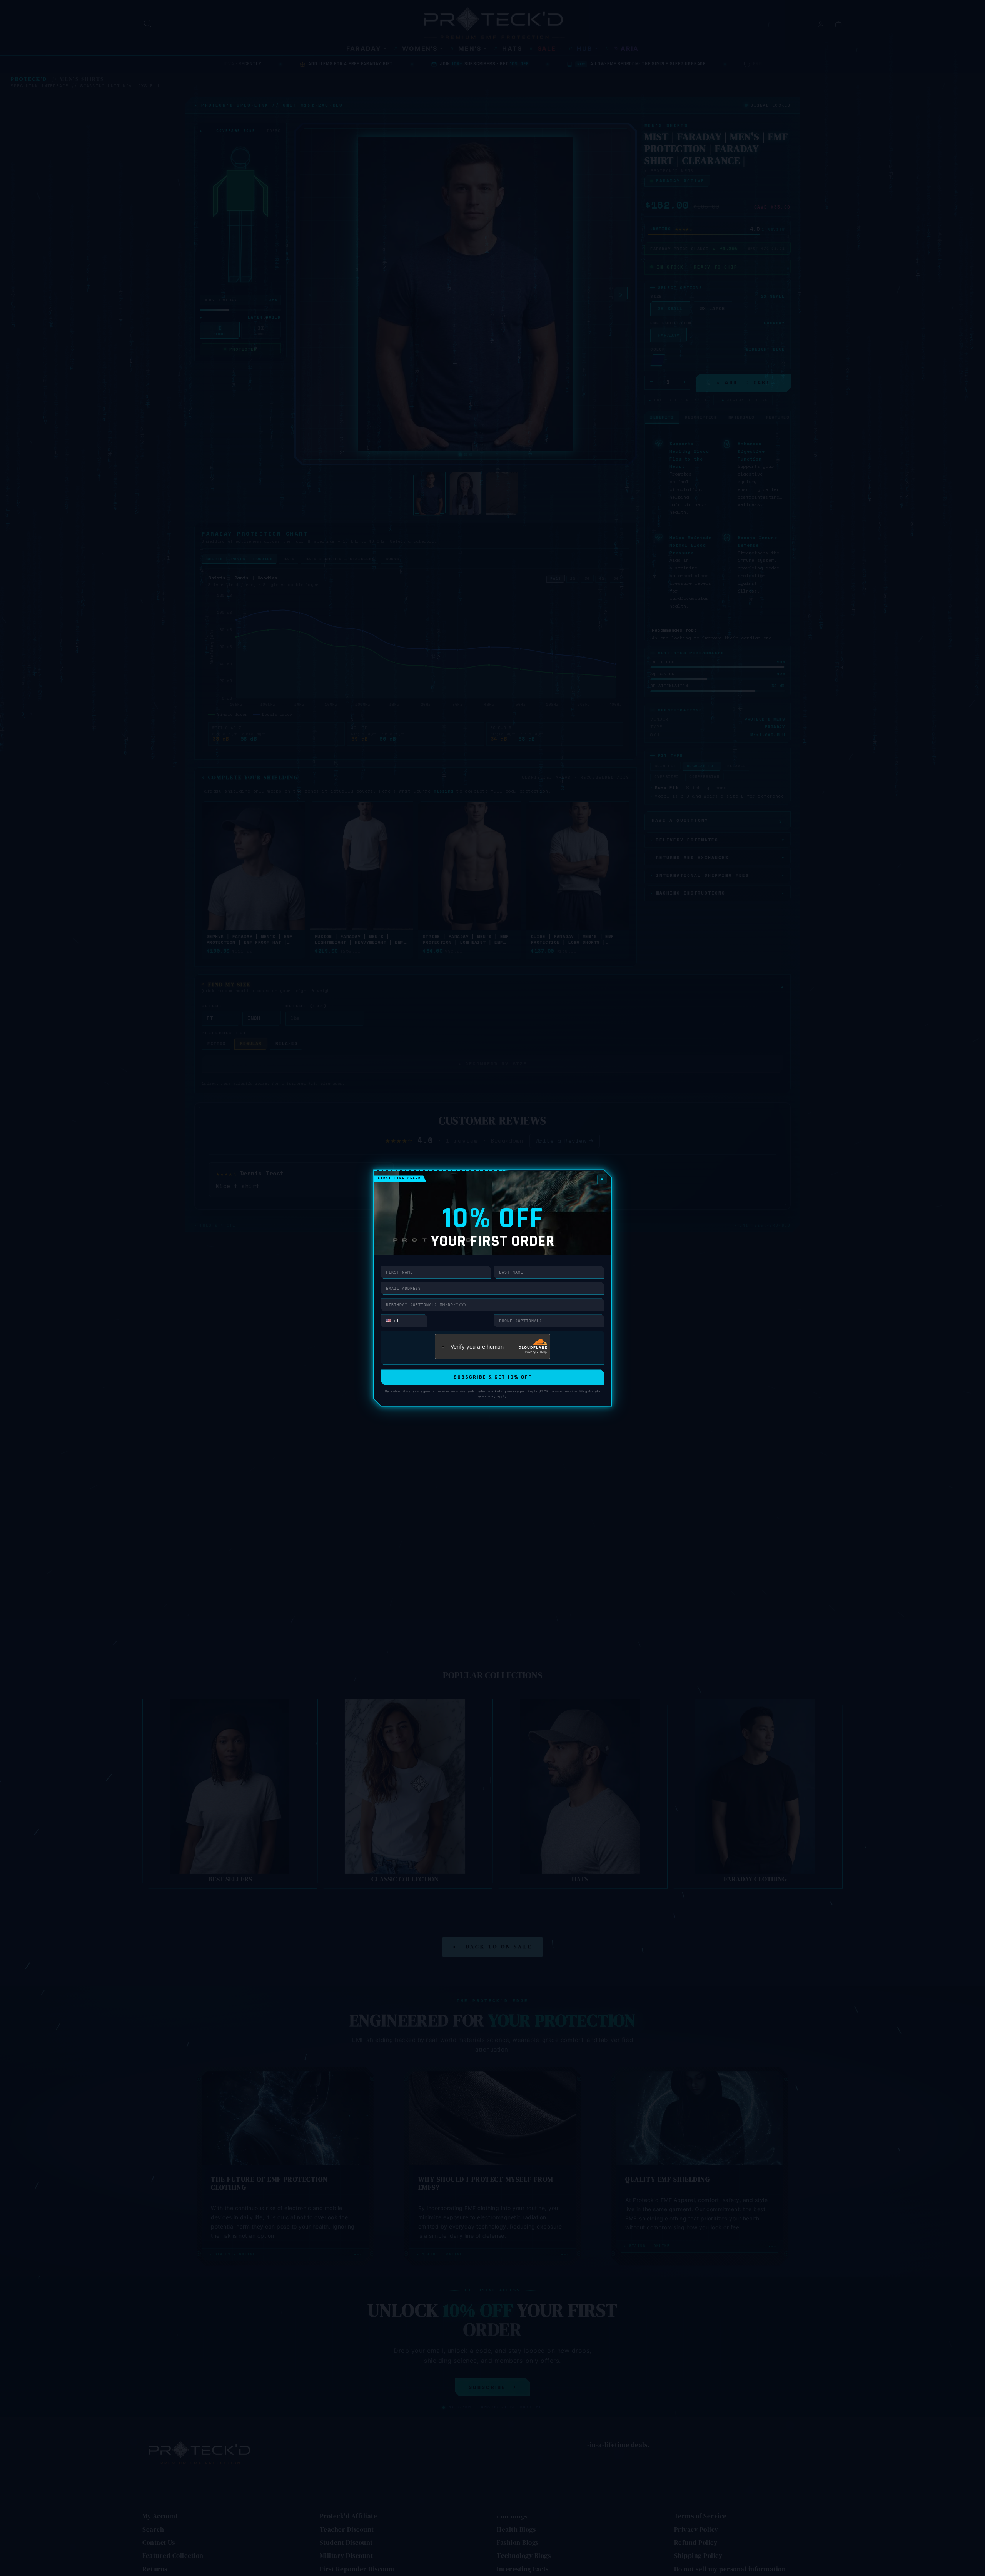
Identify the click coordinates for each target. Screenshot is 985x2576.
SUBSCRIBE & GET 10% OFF (493, 1377)
